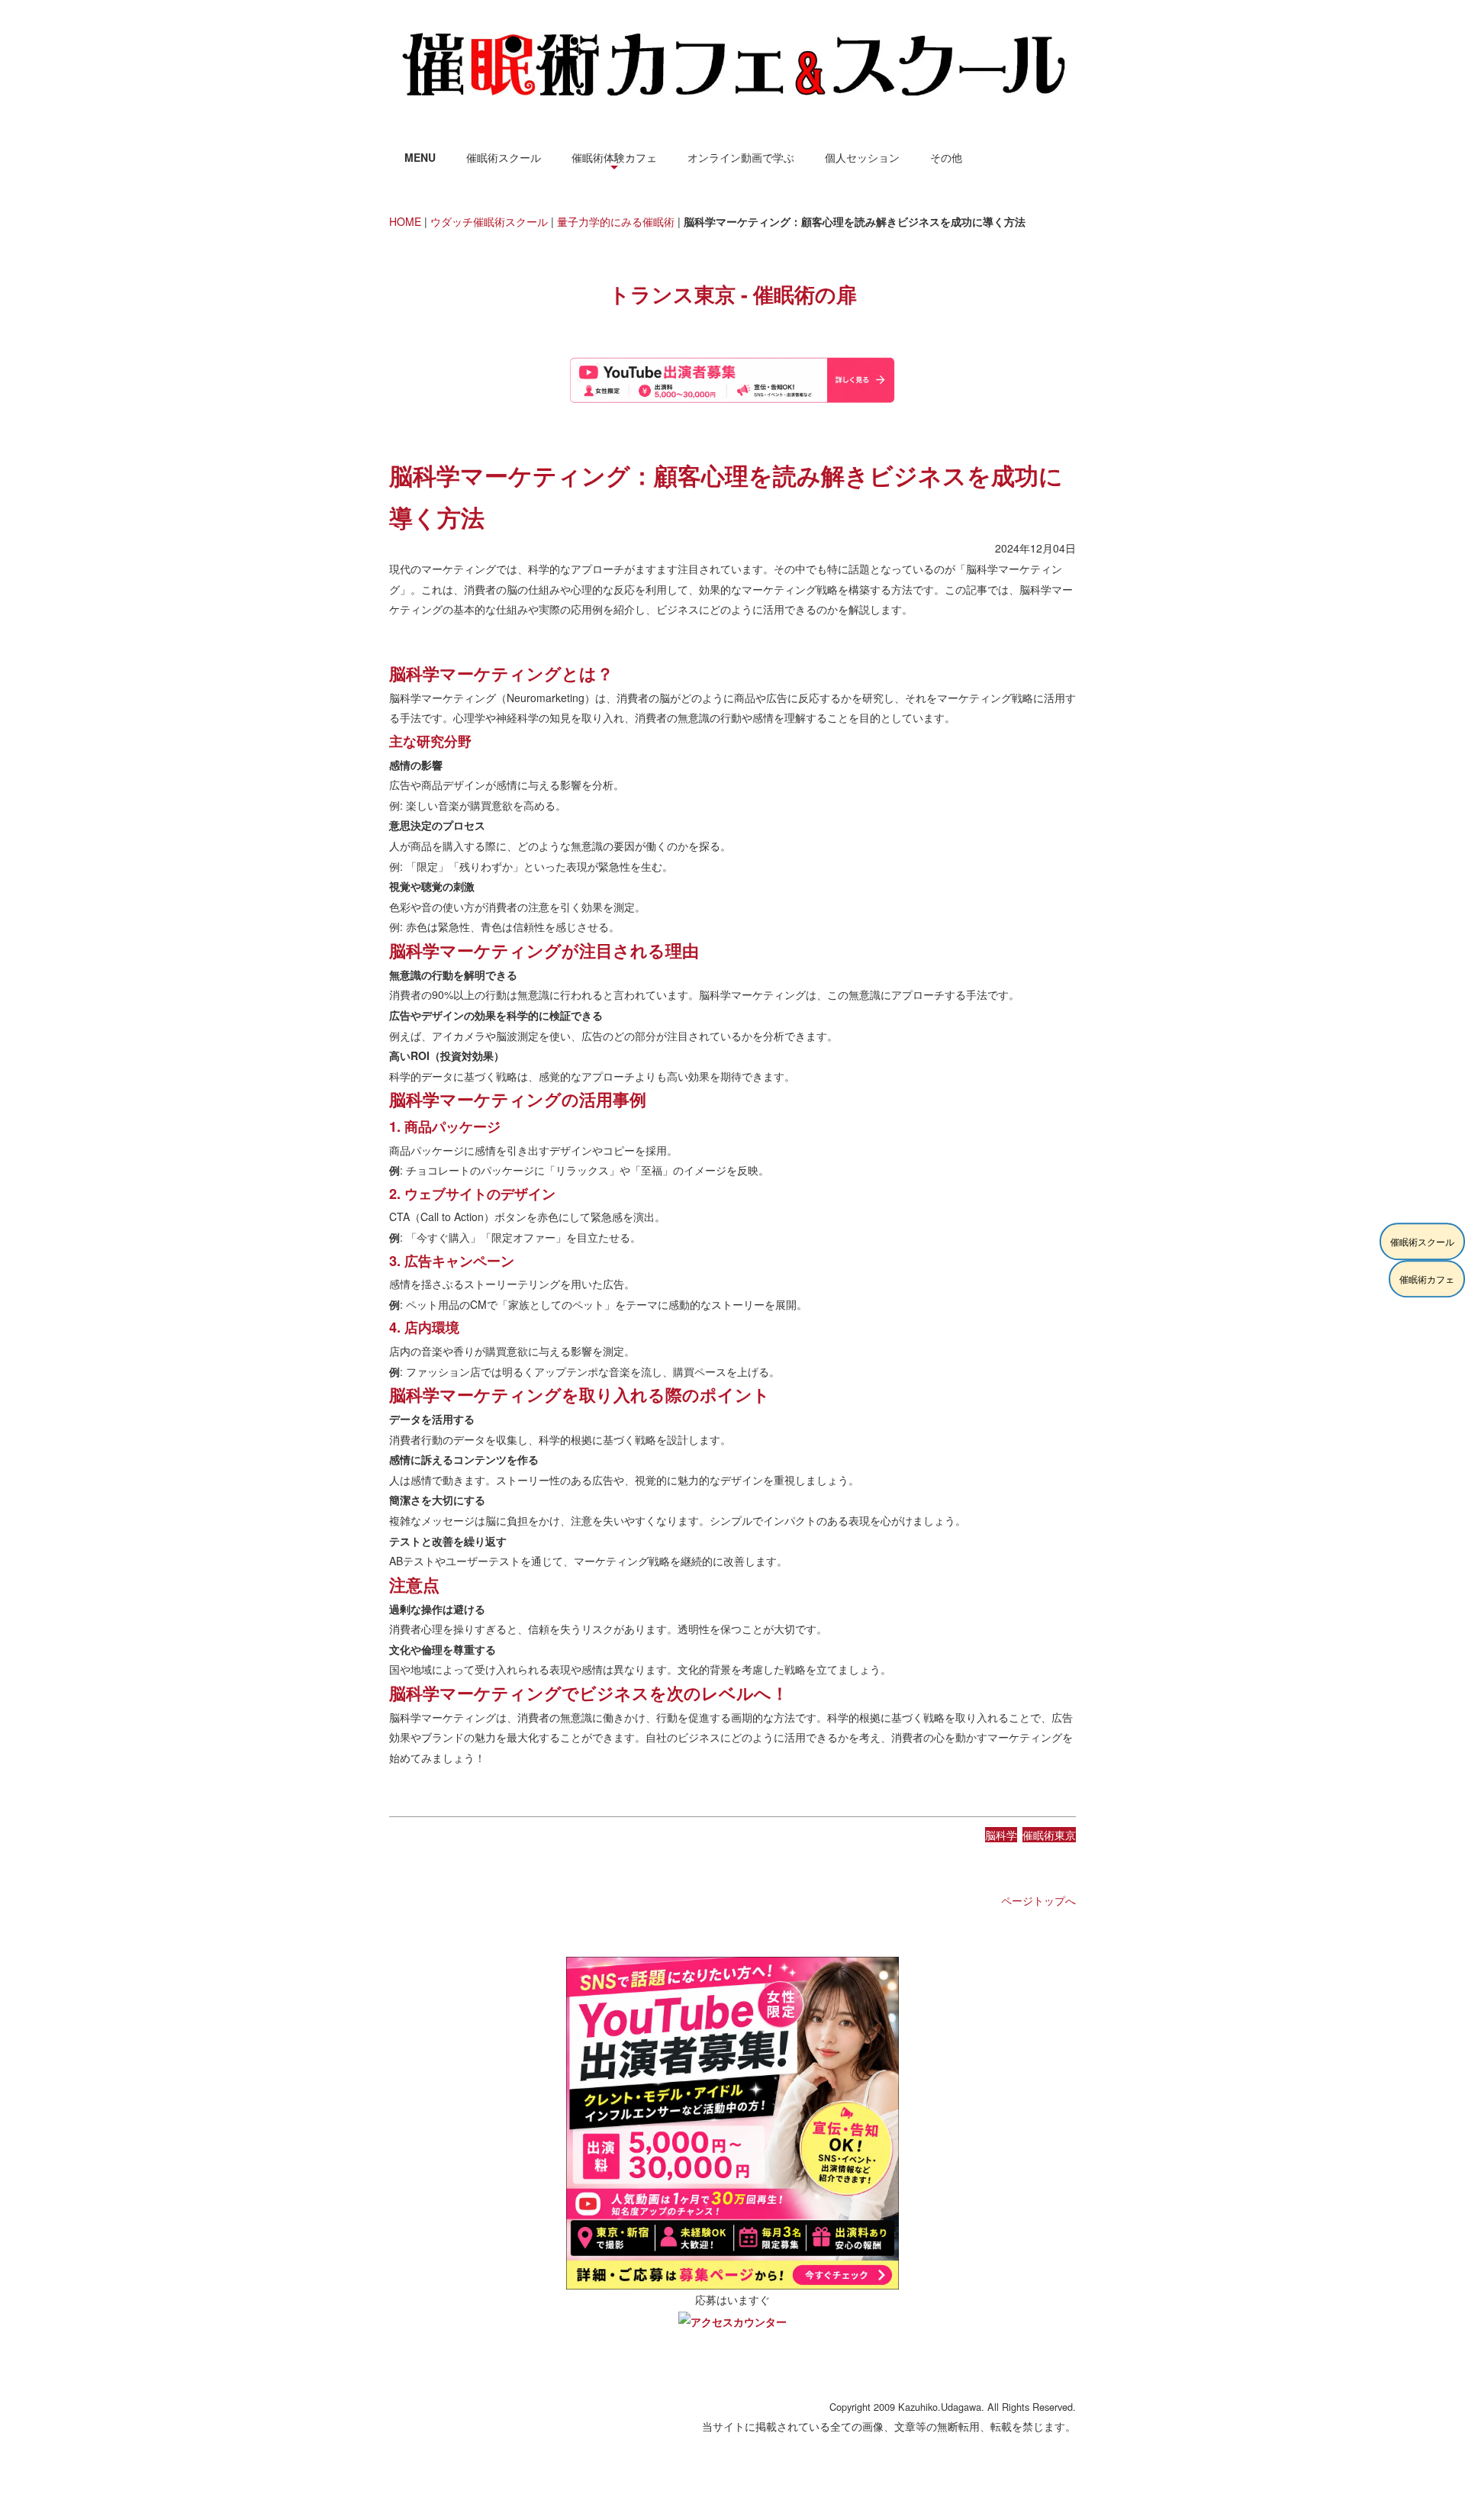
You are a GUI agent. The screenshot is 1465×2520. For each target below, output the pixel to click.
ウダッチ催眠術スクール (489, 221)
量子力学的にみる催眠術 (616, 221)
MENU (420, 157)
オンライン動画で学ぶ (741, 157)
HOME (405, 221)
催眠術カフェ (1427, 1279)
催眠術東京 (1049, 1835)
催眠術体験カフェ (614, 157)
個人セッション (862, 157)
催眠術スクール (504, 157)
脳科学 (1001, 1835)
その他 (946, 157)
